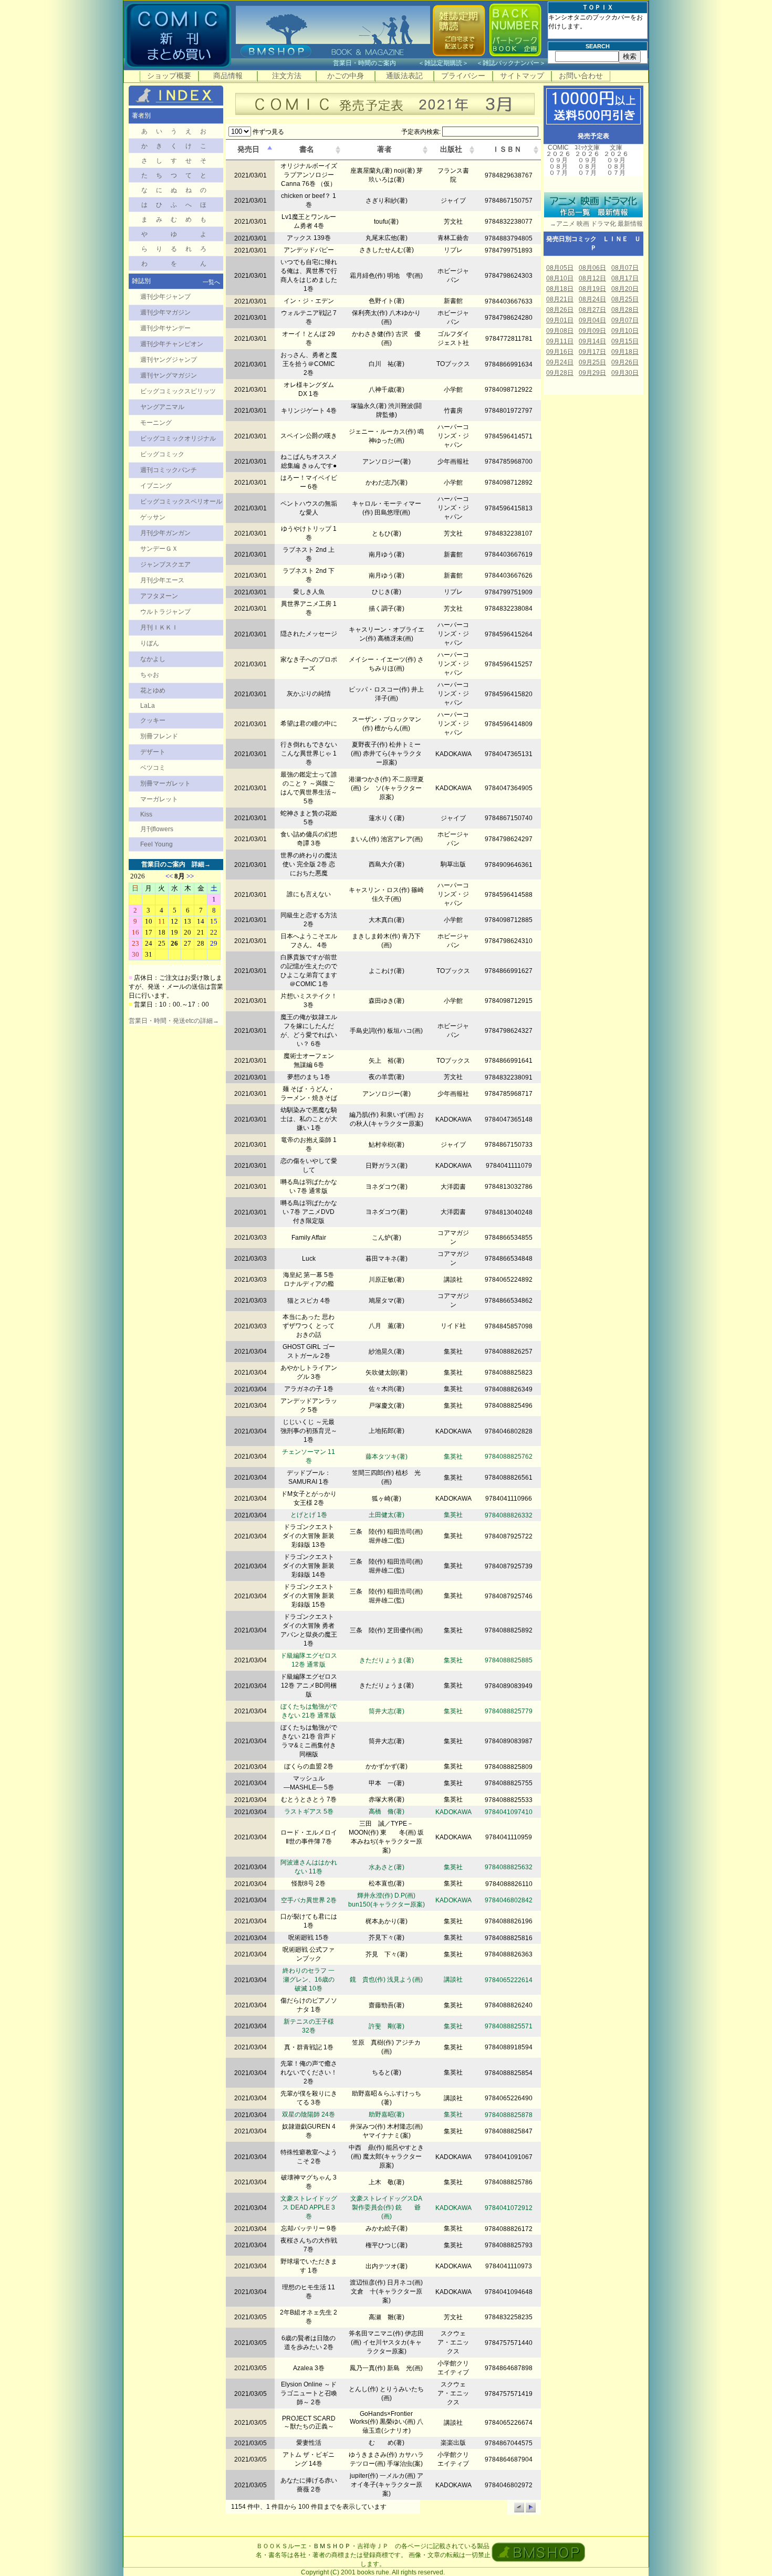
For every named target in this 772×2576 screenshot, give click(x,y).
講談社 (453, 1980)
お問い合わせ (581, 76)
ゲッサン (153, 517)
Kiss (146, 814)
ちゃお (150, 675)
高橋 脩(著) (387, 1811)
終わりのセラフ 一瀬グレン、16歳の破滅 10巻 (309, 1980)
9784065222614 (509, 1980)
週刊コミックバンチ (169, 470)
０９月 (558, 160)
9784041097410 (509, 1812)
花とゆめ (153, 690)
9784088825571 (509, 2026)
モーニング (156, 423)
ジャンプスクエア (165, 564)
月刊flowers (157, 829)
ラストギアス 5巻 (309, 1811)
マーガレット (159, 799)
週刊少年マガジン (165, 312)
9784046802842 (509, 1900)
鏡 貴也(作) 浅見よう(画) (386, 1980)
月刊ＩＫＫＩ (159, 627)
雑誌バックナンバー (511, 63)
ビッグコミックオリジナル (178, 438)
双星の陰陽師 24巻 (309, 2114)
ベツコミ (153, 768)
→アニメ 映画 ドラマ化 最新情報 (593, 224)
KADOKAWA (453, 1812)
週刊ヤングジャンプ (169, 360)
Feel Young (157, 844)
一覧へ (211, 282)
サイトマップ (522, 76)
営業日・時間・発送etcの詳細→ (174, 1021)
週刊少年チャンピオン (172, 344)
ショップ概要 (169, 76)
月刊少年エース (162, 580)
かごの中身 (346, 76)
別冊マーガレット (165, 783)
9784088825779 (509, 1711)
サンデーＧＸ (159, 549)
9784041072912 (509, 2208)
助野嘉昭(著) (387, 2114)
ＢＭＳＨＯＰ (332, 2546)
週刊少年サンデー (165, 328)
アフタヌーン (159, 596)
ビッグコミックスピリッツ (178, 391)
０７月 (558, 173)
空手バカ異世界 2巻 (309, 1900)
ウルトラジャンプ (165, 612)
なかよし (153, 659)
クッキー (153, 720)
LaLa (148, 706)
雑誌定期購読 (443, 63)
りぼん (150, 643)
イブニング (156, 486)
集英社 (453, 1457)
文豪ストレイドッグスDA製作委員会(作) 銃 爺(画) (386, 2207)
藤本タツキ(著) (387, 1457)
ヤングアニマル (162, 407)
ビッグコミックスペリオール (181, 501)
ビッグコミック (162, 454)
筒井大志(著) (387, 1711)
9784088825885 (509, 1660)
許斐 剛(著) (387, 2026)
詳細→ (201, 864)
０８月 (558, 166)
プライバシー (463, 76)
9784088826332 (509, 1515)
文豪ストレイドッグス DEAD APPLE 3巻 (309, 2207)
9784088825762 (509, 1457)
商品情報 (228, 76)
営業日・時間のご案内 (375, 63)
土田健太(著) (387, 1515)
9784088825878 (509, 2115)
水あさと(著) (387, 1867)
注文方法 (287, 76)
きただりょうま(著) (387, 1660)
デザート (153, 752)
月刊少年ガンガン (165, 533)
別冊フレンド (159, 736)
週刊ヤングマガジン (169, 375)
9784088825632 (509, 1867)
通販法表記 (404, 76)
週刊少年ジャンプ (165, 297)
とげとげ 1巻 (309, 1515)
